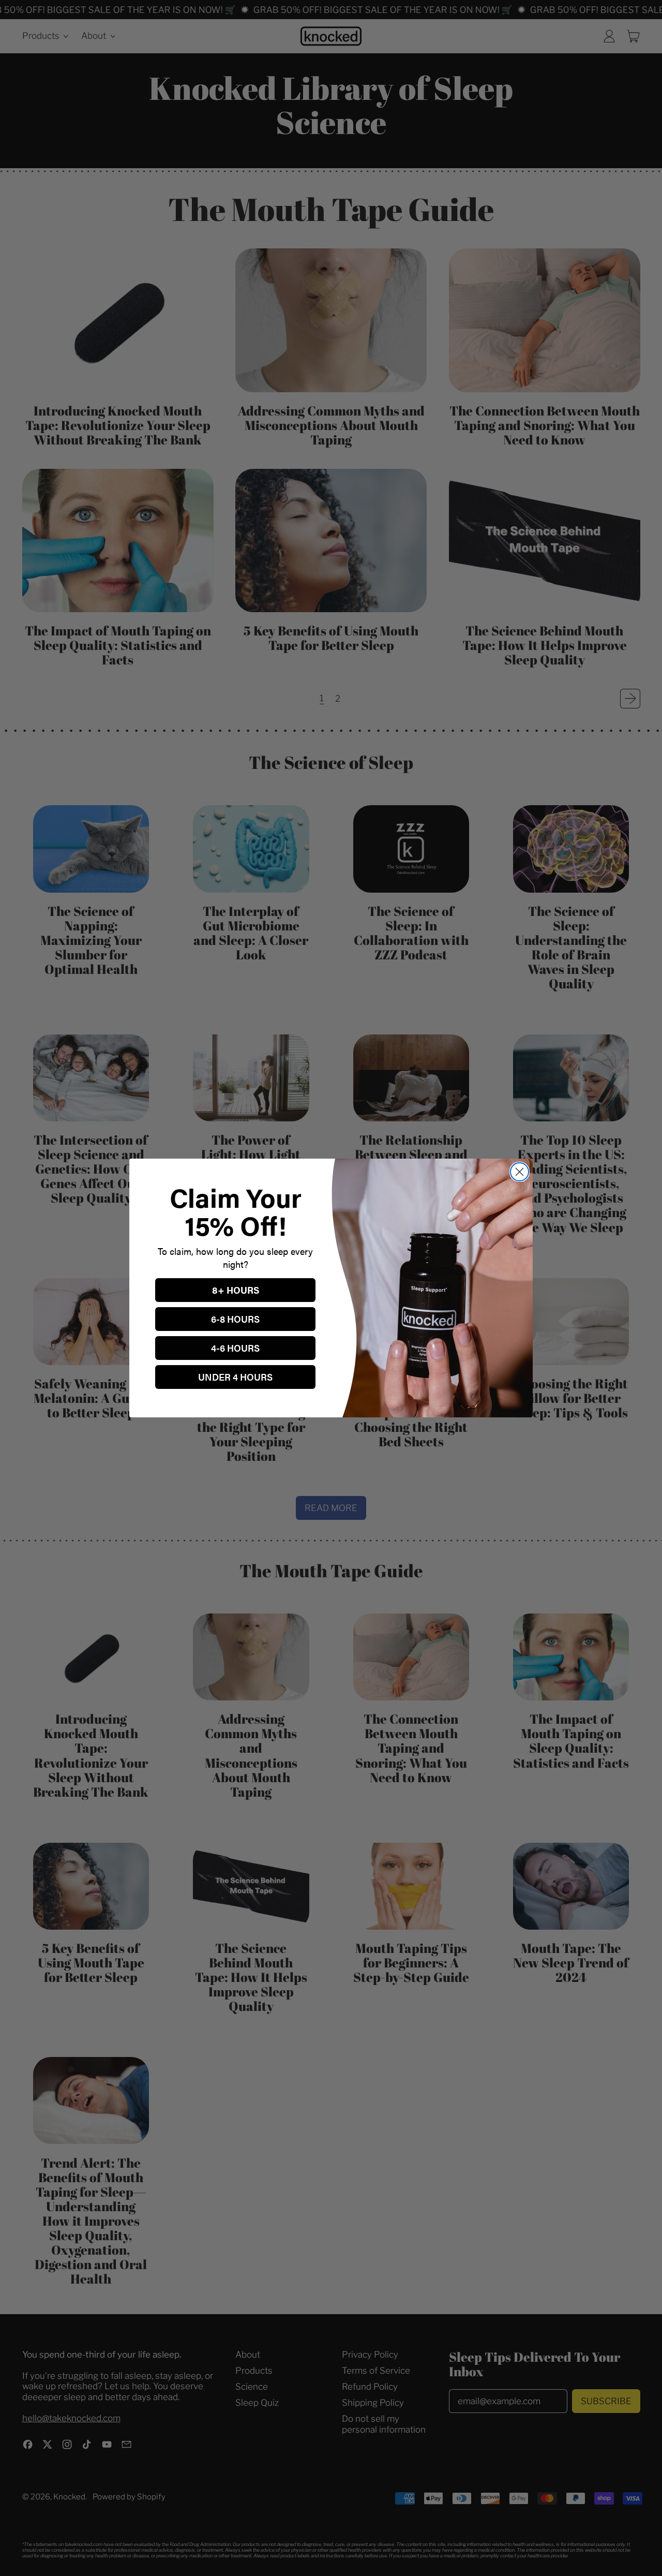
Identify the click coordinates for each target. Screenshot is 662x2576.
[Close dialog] (520, 1172)
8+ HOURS (236, 1290)
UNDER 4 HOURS (235, 1377)
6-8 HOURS (235, 1319)
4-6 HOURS (235, 1348)
